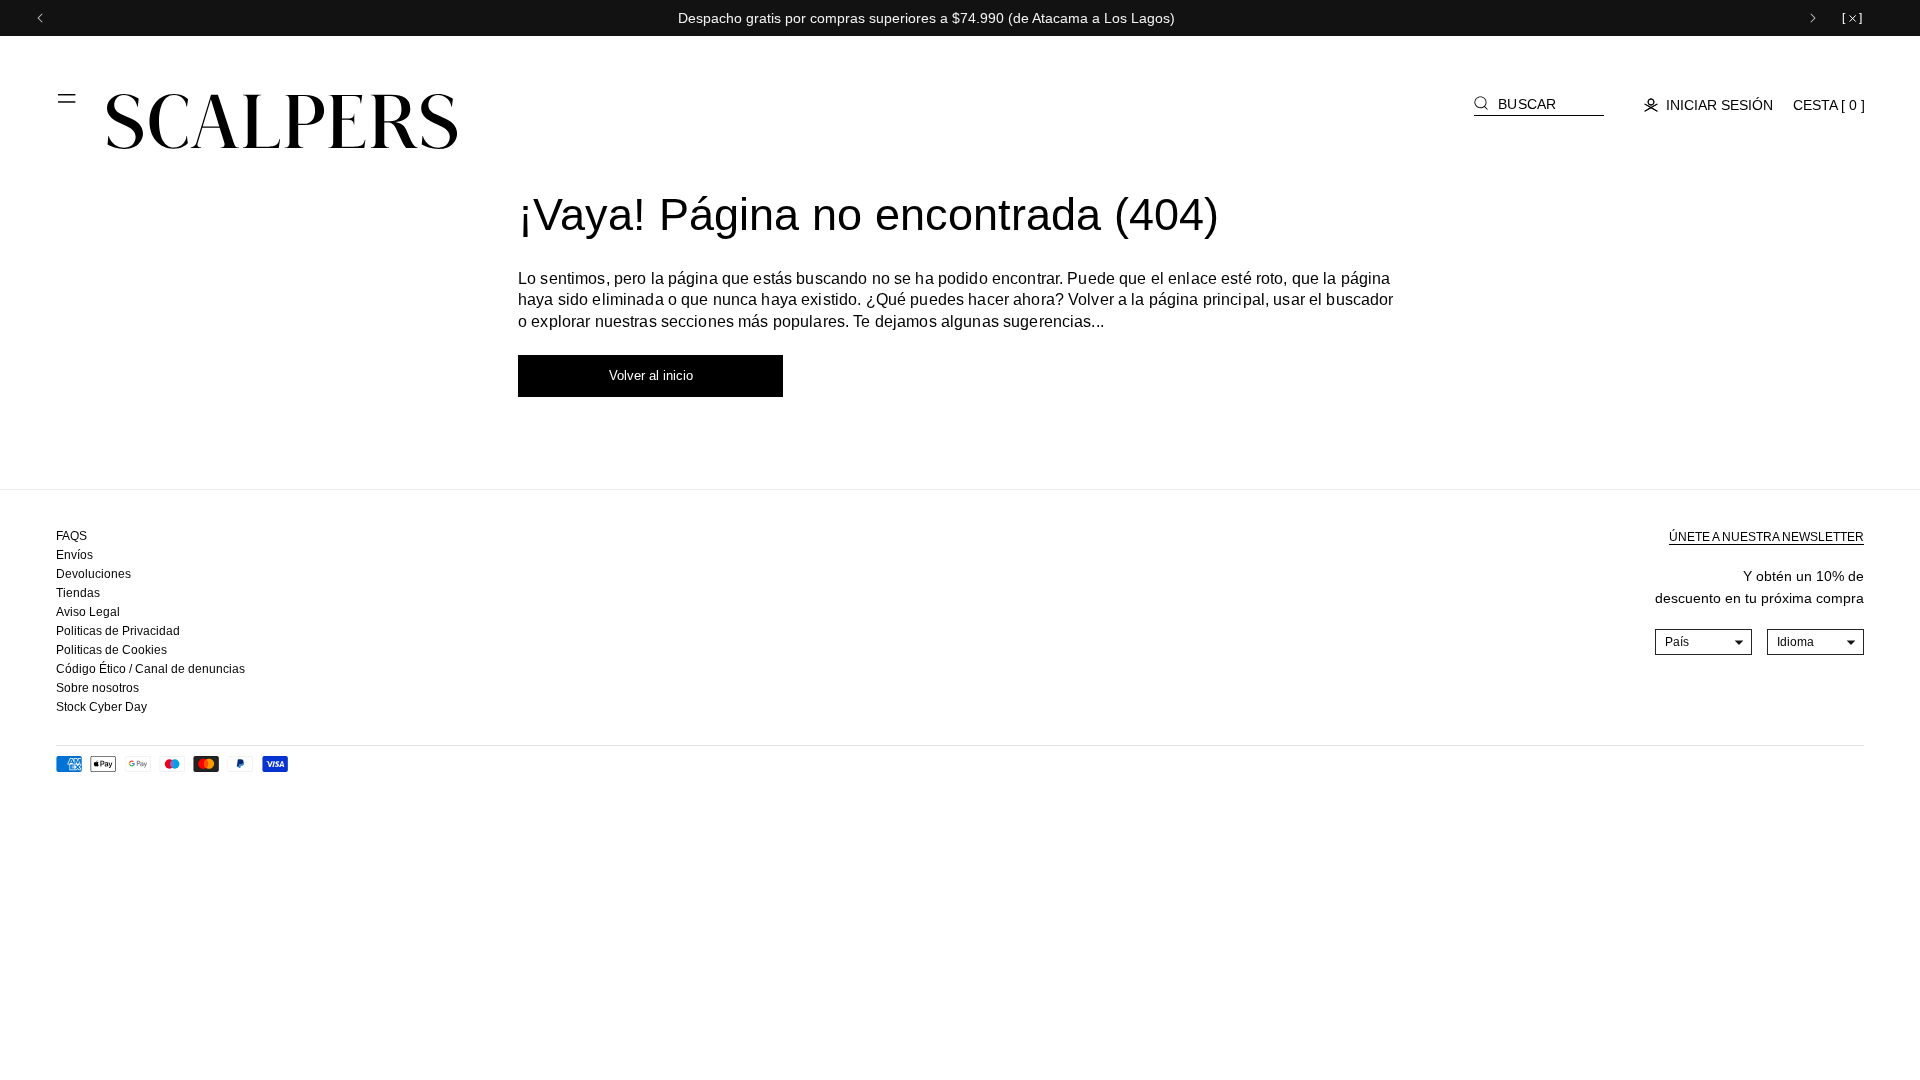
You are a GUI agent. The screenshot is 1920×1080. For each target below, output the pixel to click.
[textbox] (1704, 642)
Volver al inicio (651, 375)
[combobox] (1704, 642)
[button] (68, 106)
